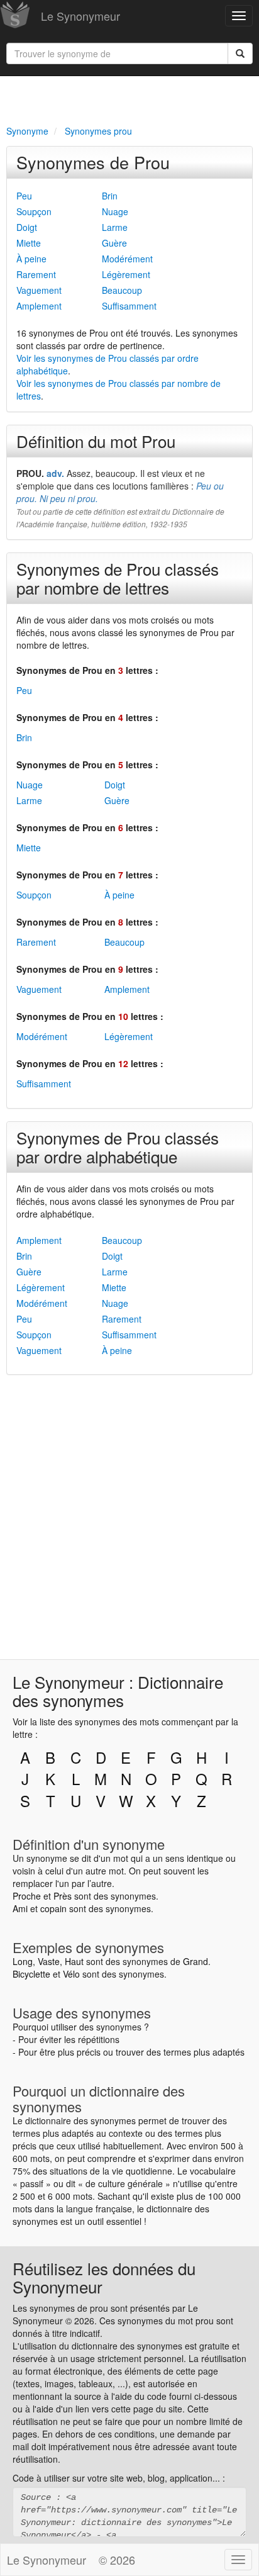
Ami (20, 1908)
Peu (24, 196)
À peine (31, 259)
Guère (114, 243)
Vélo (71, 1974)
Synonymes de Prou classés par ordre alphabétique (118, 1147)
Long (23, 1961)
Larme (115, 227)
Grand (196, 1961)
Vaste (49, 1961)
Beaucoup (122, 290)
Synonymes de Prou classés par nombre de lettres (118, 578)
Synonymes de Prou (93, 162)
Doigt (27, 227)
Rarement (36, 274)
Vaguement (39, 290)
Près (63, 1896)
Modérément (127, 259)
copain (53, 1908)
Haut (74, 1961)
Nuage (115, 211)
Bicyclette (31, 1974)
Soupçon (34, 211)
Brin (110, 196)
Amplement (39, 306)
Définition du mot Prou (96, 441)
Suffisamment (129, 306)
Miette (29, 243)
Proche (27, 1896)
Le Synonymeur (80, 16)
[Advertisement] (129, 98)
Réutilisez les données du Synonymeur (104, 2277)
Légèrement (126, 274)
